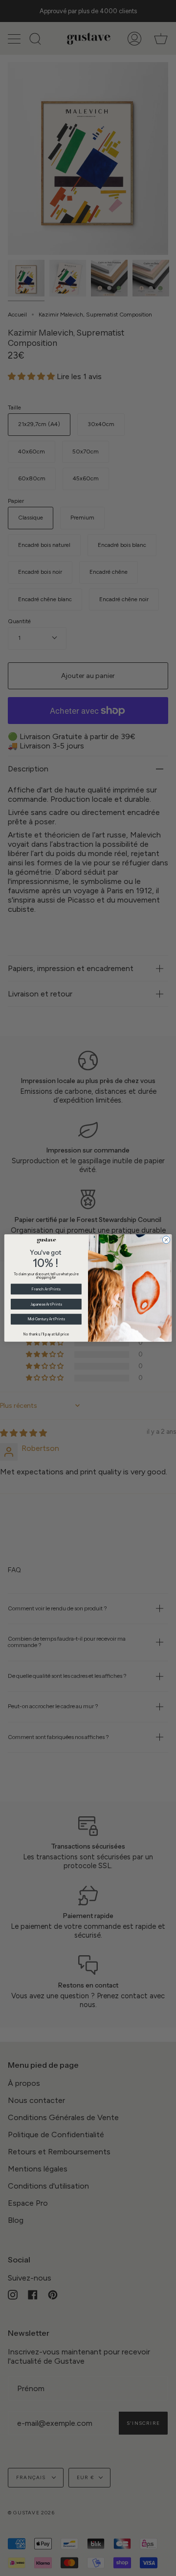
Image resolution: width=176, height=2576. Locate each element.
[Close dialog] (166, 1240)
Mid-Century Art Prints (46, 1319)
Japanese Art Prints (46, 1304)
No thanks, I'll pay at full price (46, 1334)
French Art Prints (46, 1289)
